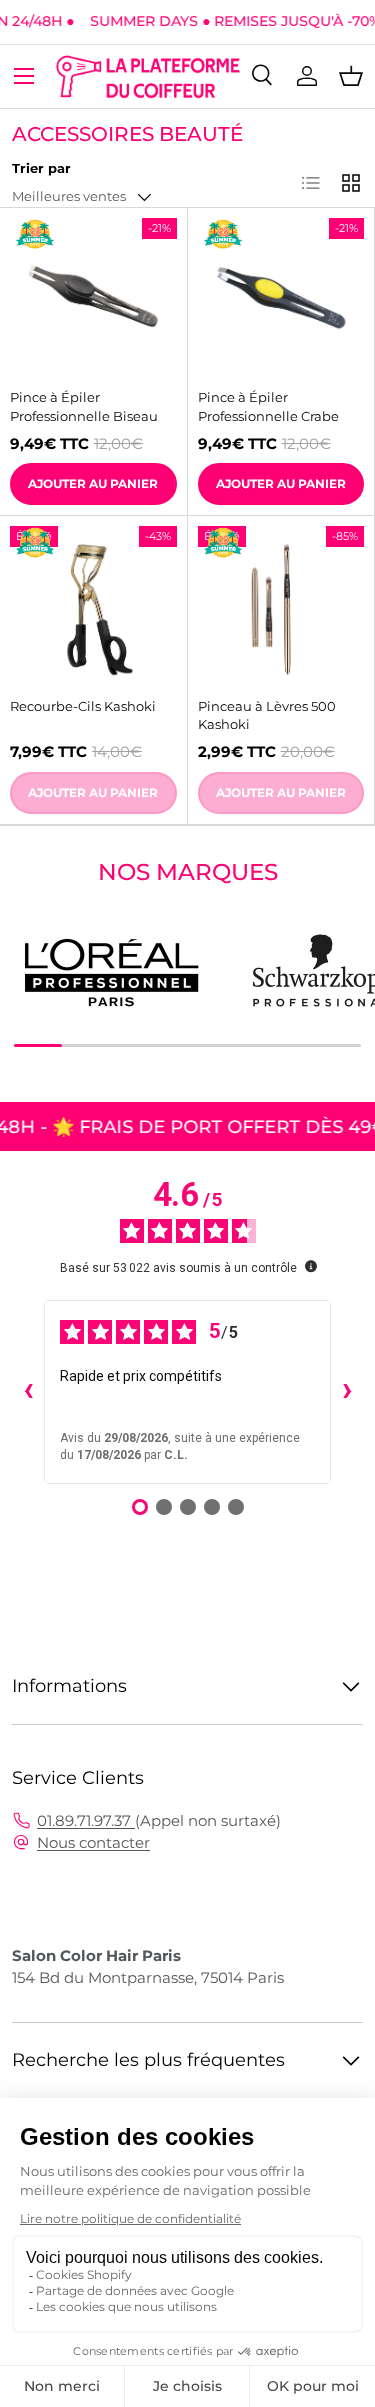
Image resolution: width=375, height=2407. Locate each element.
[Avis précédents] (28, 1392)
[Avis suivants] (347, 1392)
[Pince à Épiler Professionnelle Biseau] (93, 301)
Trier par (41, 168)
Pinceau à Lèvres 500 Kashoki (267, 715)
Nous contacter (93, 1842)
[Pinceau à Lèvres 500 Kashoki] (281, 609)
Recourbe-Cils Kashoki (83, 706)
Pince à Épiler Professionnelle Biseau (84, 406)
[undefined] (311, 1266)
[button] (351, 76)
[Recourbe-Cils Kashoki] (93, 609)
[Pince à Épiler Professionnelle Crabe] (281, 301)
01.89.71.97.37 (86, 1820)
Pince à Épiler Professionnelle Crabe (268, 406)
